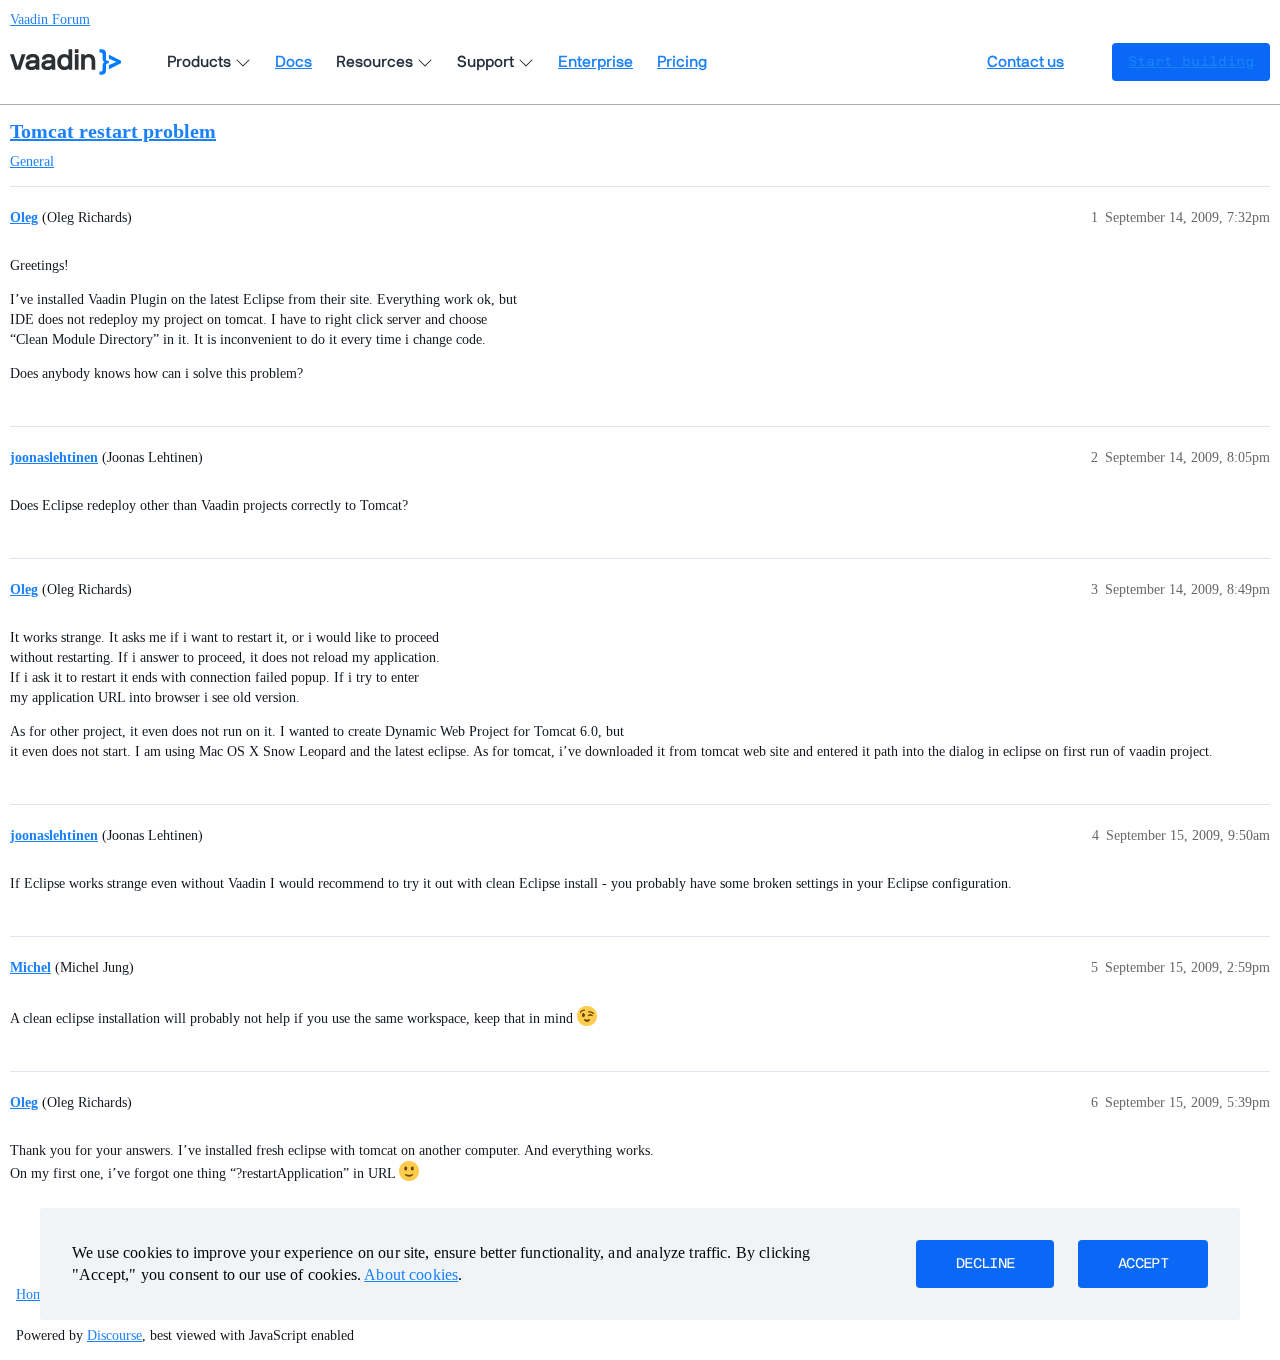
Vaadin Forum (50, 19)
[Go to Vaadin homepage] (65, 62)
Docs (293, 62)
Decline (985, 1264)
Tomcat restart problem (113, 131)
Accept (1143, 1264)
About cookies (411, 1274)
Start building (1191, 62)
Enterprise (595, 62)
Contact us (1025, 62)
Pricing (682, 62)
